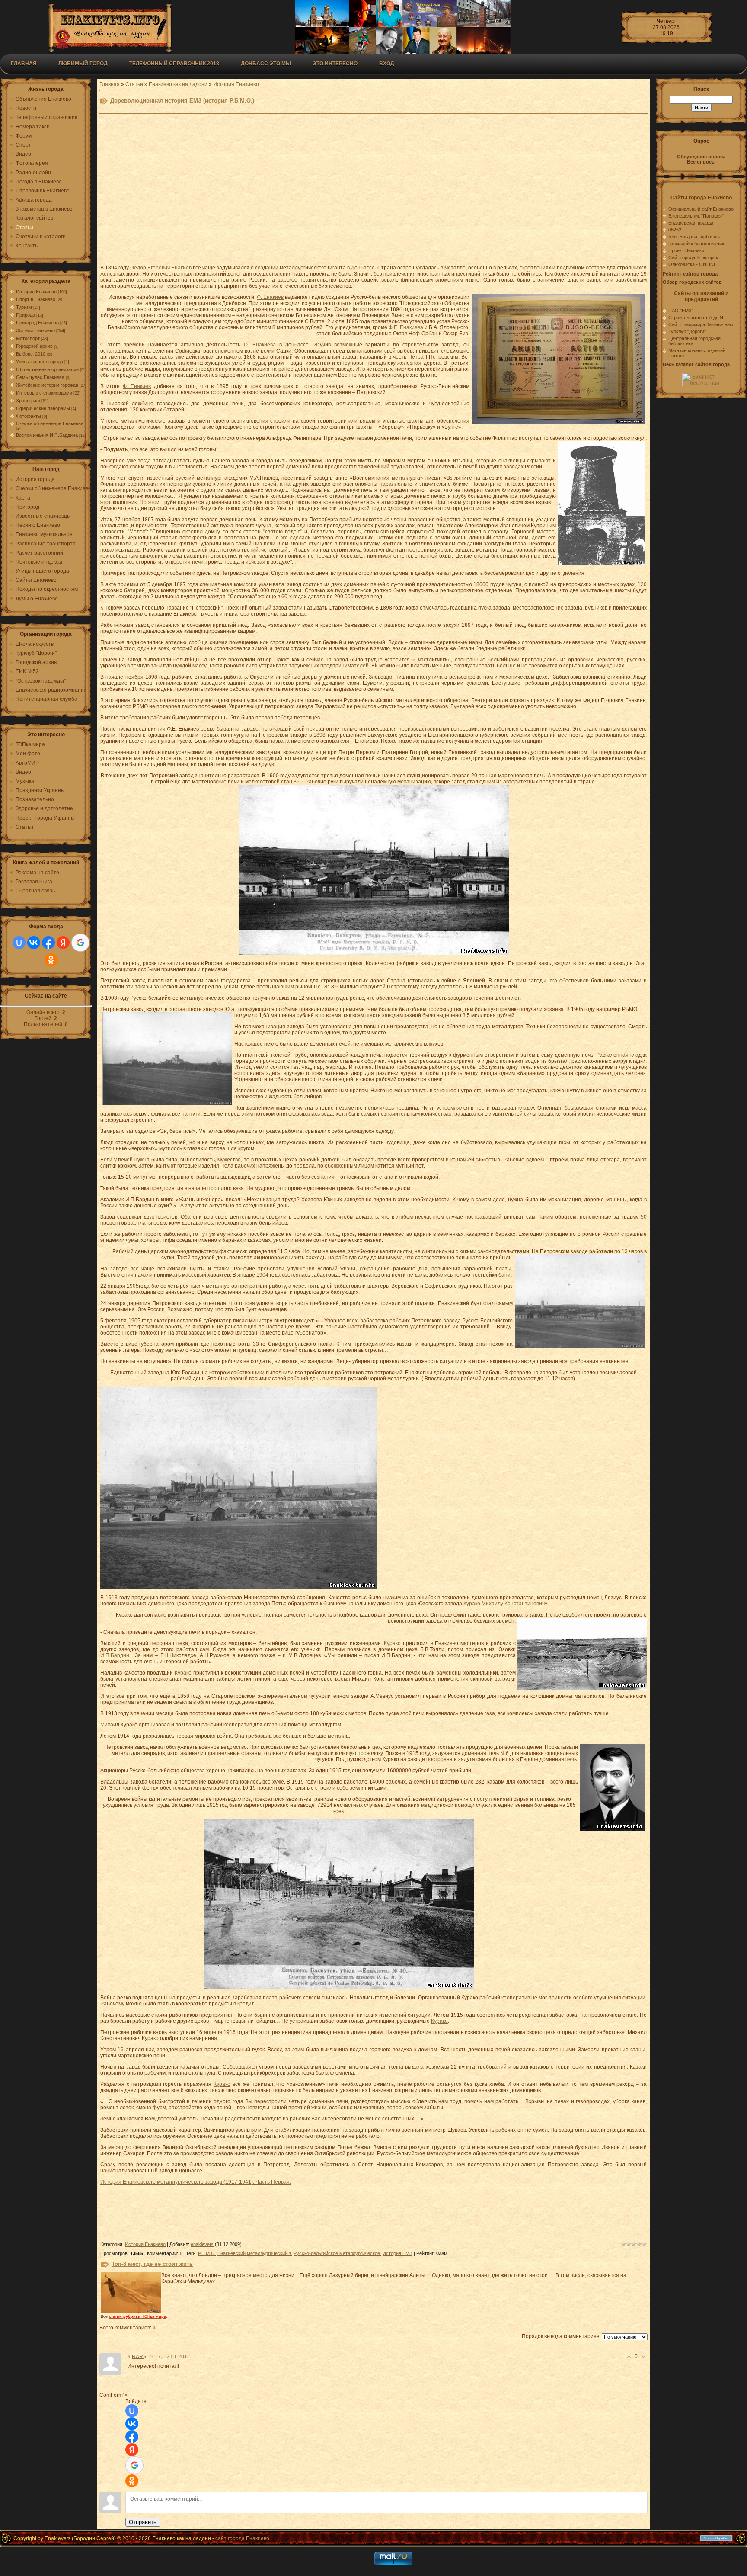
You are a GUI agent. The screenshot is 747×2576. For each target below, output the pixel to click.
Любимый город (83, 64)
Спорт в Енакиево (36, 299)
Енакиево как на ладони (178, 84)
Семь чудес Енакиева (40, 377)
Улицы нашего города (40, 362)
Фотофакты (29, 416)
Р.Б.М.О (206, 2253)
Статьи (134, 84)
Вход (387, 64)
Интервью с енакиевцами (44, 393)
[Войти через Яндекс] (63, 943)
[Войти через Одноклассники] (51, 960)
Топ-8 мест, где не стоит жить (152, 2264)
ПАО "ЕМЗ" (681, 311)
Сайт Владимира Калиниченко (701, 324)
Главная (24, 64)
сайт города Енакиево (242, 2538)
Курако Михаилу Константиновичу (505, 1604)
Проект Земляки (686, 250)
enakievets (202, 2244)
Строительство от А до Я (696, 318)
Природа (26, 315)
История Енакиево (36, 292)
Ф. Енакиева (260, 345)
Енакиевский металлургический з (254, 2253)
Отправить (143, 2522)
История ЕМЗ (397, 2253)
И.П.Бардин (115, 1655)
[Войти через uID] (19, 943)
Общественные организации (47, 369)
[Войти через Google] (80, 943)
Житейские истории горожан (47, 385)
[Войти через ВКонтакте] (34, 943)
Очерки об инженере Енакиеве (50, 423)
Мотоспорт (28, 338)
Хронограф (28, 401)
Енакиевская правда (691, 223)
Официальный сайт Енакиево (701, 209)
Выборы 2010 (31, 354)
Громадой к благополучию (697, 244)
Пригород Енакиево (37, 323)
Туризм (24, 307)
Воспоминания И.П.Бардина (47, 435)
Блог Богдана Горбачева (695, 237)
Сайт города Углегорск (693, 257)
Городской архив (34, 346)
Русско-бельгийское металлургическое (337, 2253)
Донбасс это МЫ (266, 64)
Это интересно (335, 64)
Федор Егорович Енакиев (161, 268)
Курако (392, 1643)
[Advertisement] (312, 191)
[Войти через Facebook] (48, 943)
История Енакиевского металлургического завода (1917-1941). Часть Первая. (196, 2182)
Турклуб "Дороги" (687, 331)
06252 (675, 230)
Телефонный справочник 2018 (174, 64)
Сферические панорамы (43, 408)
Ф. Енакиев (270, 297)
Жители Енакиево (35, 330)
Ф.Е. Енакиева (406, 327)
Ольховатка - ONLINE (693, 264)
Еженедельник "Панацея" (696, 216)
